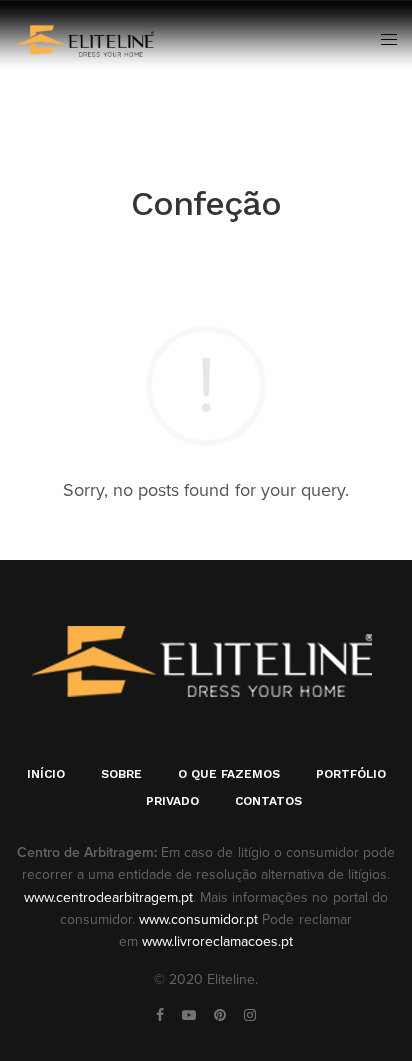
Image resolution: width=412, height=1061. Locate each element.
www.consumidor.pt (198, 919)
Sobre (121, 774)
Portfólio (351, 774)
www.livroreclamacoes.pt (217, 941)
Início (46, 774)
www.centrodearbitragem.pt (108, 897)
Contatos (268, 801)
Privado (172, 801)
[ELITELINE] (86, 40)
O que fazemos (229, 774)
